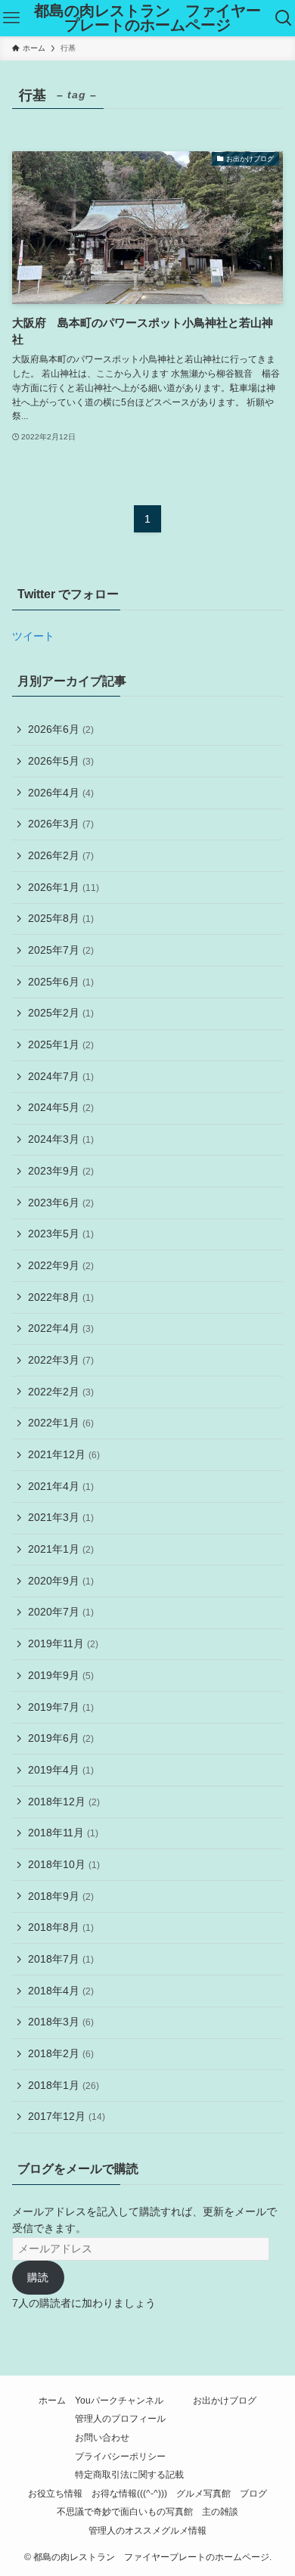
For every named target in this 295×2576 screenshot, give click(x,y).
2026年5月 (61, 761)
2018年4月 (61, 1991)
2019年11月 (63, 1643)
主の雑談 (220, 2511)
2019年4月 (61, 1770)
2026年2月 (61, 855)
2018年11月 (63, 1833)
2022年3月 (61, 1360)
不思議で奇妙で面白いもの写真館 (125, 2511)
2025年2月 (61, 1013)
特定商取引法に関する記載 (129, 2474)
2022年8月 (61, 1297)
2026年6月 (61, 729)
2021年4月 (61, 1486)
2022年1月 (61, 1423)
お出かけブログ (225, 2400)
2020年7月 (61, 1612)
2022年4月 (61, 1328)
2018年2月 (61, 2053)
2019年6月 (61, 1738)
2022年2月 (61, 1392)
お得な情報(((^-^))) (129, 2493)
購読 (38, 2277)
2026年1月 (64, 887)
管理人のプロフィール (120, 2418)
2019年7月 (61, 1707)
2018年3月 (61, 2022)
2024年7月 (61, 1076)
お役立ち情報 (55, 2493)
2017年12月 (67, 2116)
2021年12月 (64, 1454)
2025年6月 (61, 982)
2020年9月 (61, 1581)
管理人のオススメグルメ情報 (147, 2530)
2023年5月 (61, 1234)
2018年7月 (61, 1959)
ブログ (253, 2493)
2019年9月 (61, 1675)
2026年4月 (61, 793)
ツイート (33, 636)
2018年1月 (64, 2085)
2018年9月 (61, 1896)
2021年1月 (61, 1549)
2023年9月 (61, 1171)
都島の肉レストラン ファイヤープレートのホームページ (147, 19)
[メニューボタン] (11, 18)
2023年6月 (61, 1203)
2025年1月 (61, 1044)
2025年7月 (61, 950)
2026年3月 (61, 824)
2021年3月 (61, 1517)
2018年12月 (64, 1802)
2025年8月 (61, 918)
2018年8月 (61, 1927)
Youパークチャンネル (119, 2400)
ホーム (52, 2400)
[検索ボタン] (284, 18)
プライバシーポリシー (120, 2456)
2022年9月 (61, 1265)
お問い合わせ (102, 2437)
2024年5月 (61, 1107)
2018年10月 (64, 1864)
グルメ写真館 (203, 2493)
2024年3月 (61, 1139)
